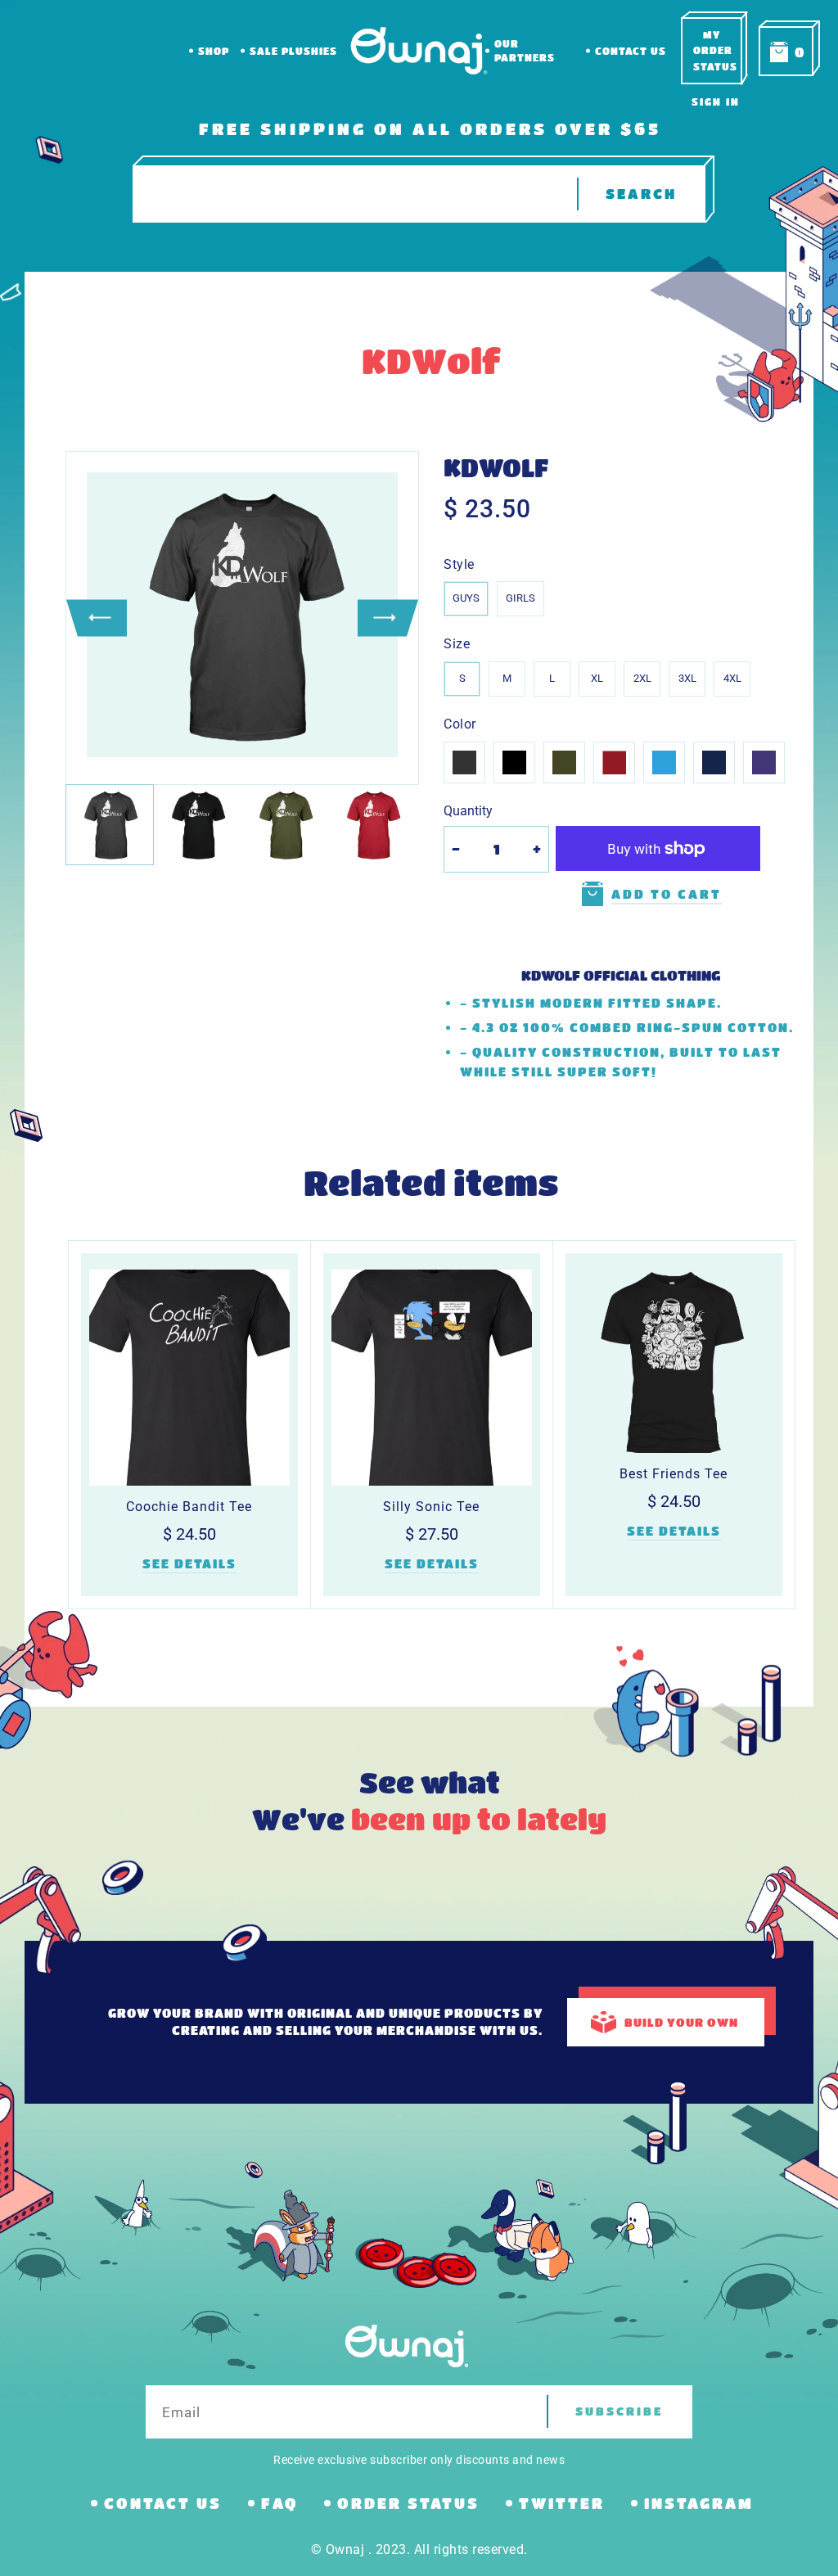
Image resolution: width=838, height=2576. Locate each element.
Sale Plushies (293, 51)
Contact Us (631, 51)
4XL (732, 678)
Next (388, 618)
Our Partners (525, 50)
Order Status (408, 2503)
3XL (687, 678)
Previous (97, 618)
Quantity (468, 811)
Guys (466, 598)
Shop (214, 51)
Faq (279, 2503)
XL (597, 678)
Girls (520, 598)
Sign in (716, 102)
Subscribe (619, 2411)
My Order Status (715, 50)
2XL (642, 678)
